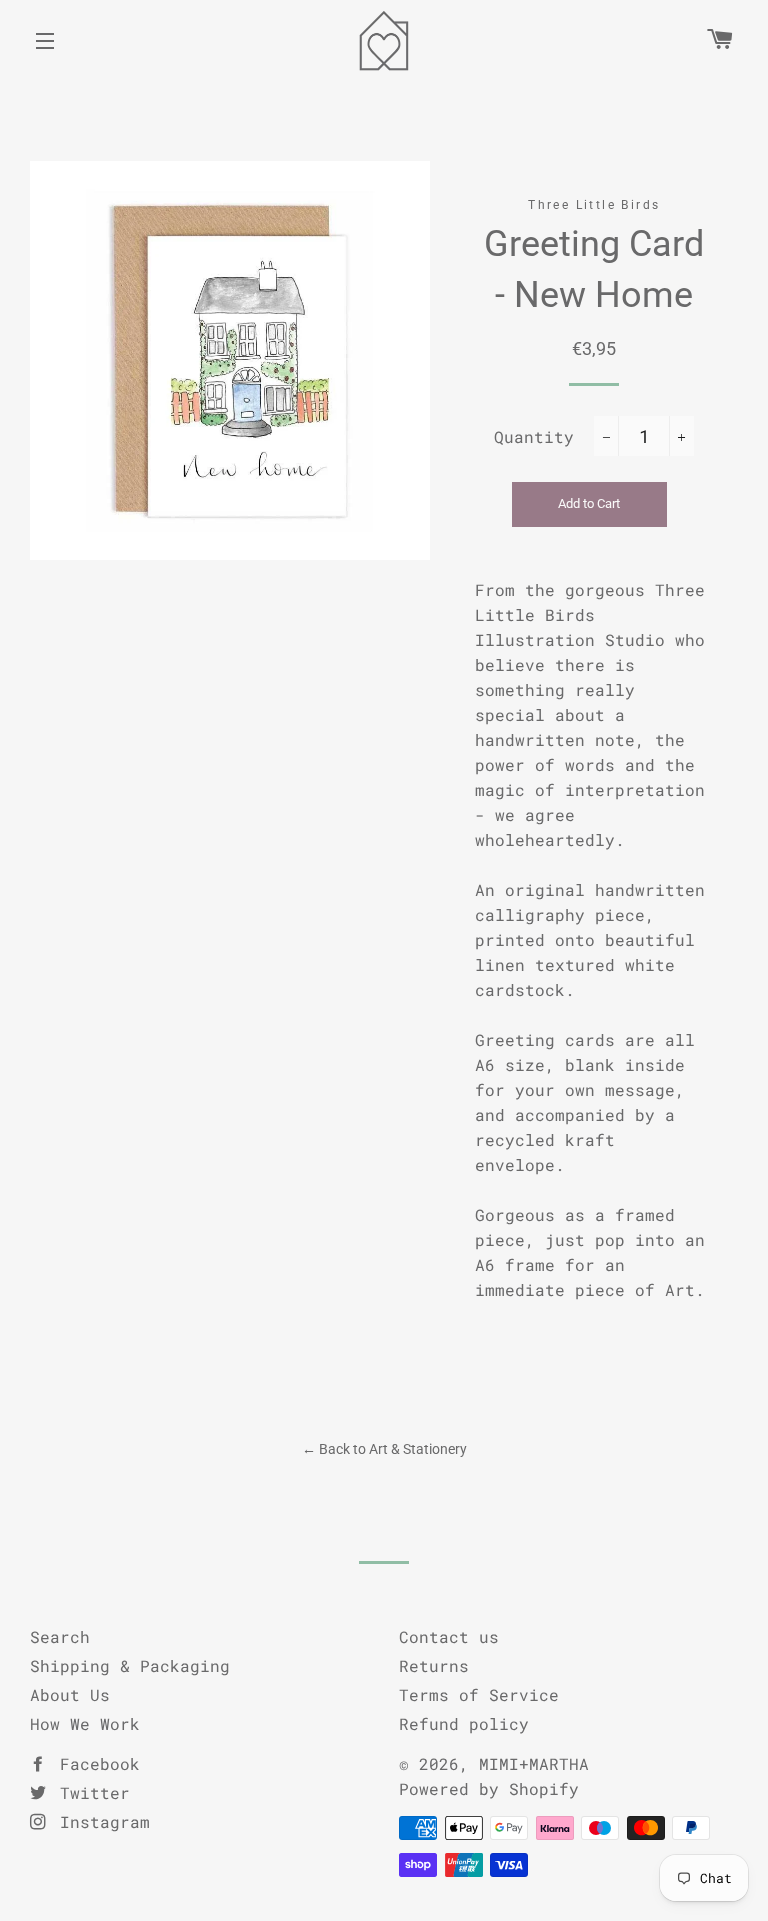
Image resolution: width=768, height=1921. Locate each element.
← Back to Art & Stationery (384, 1449)
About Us (70, 1694)
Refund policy (464, 1723)
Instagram (100, 1821)
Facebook (95, 1763)
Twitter (90, 1792)
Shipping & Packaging (130, 1665)
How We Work (85, 1723)
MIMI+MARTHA (534, 1763)
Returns (434, 1665)
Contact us (449, 1636)
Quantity (534, 436)
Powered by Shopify (489, 1788)
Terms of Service (479, 1694)
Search (60, 1636)
